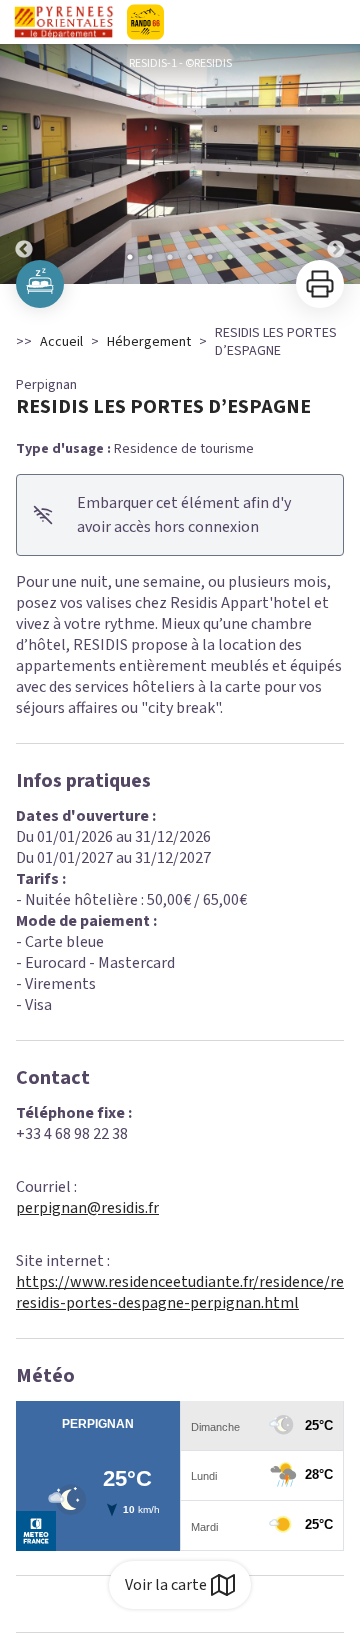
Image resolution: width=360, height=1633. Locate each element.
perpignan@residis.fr (87, 1208)
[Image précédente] (24, 164)
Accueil (61, 342)
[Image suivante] (336, 164)
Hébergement (149, 342)
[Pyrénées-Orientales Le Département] (180, 22)
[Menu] (338, 22)
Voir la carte (166, 1585)
